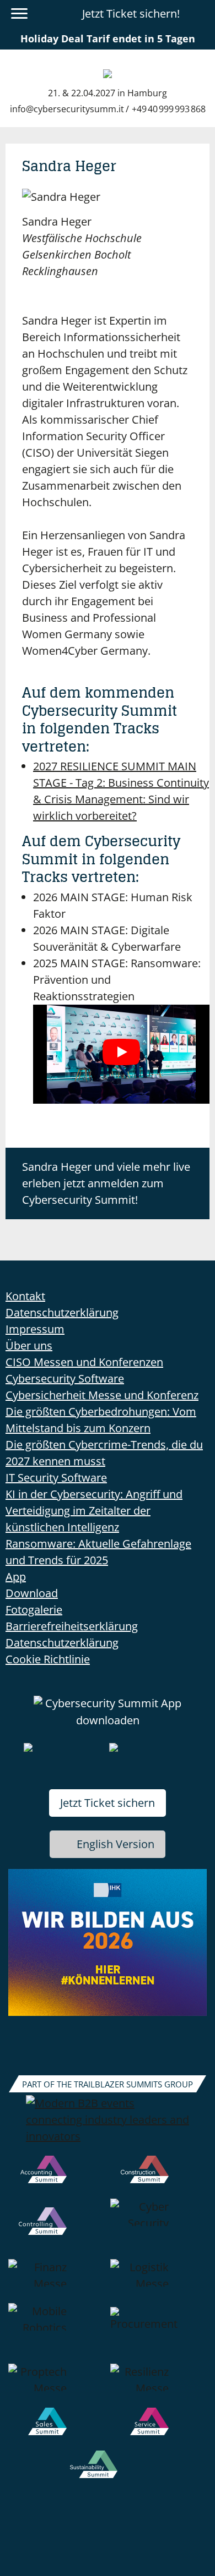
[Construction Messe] (158, 2177)
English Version (115, 1844)
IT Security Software (56, 1478)
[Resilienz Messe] (158, 2386)
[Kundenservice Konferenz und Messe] (158, 2429)
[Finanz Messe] (57, 2281)
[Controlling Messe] (57, 2229)
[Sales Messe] (57, 2429)
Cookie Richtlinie (48, 1659)
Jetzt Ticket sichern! (131, 13)
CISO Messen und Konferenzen (84, 1362)
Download (32, 1593)
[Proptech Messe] (57, 2386)
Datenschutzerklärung (62, 1312)
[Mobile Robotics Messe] (57, 2333)
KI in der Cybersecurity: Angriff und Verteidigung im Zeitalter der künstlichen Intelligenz (94, 1511)
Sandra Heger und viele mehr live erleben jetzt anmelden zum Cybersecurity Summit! (106, 1183)
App (16, 1577)
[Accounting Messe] (57, 2177)
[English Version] (200, 14)
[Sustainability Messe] (108, 2472)
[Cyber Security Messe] (158, 2229)
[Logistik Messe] (158, 2281)
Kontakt (25, 1296)
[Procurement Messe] (158, 2333)
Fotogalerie (34, 1610)
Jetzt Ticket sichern (108, 1803)
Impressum (35, 1329)
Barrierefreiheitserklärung (72, 1626)
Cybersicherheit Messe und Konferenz (102, 1395)
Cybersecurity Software (65, 1379)
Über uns (29, 1345)
